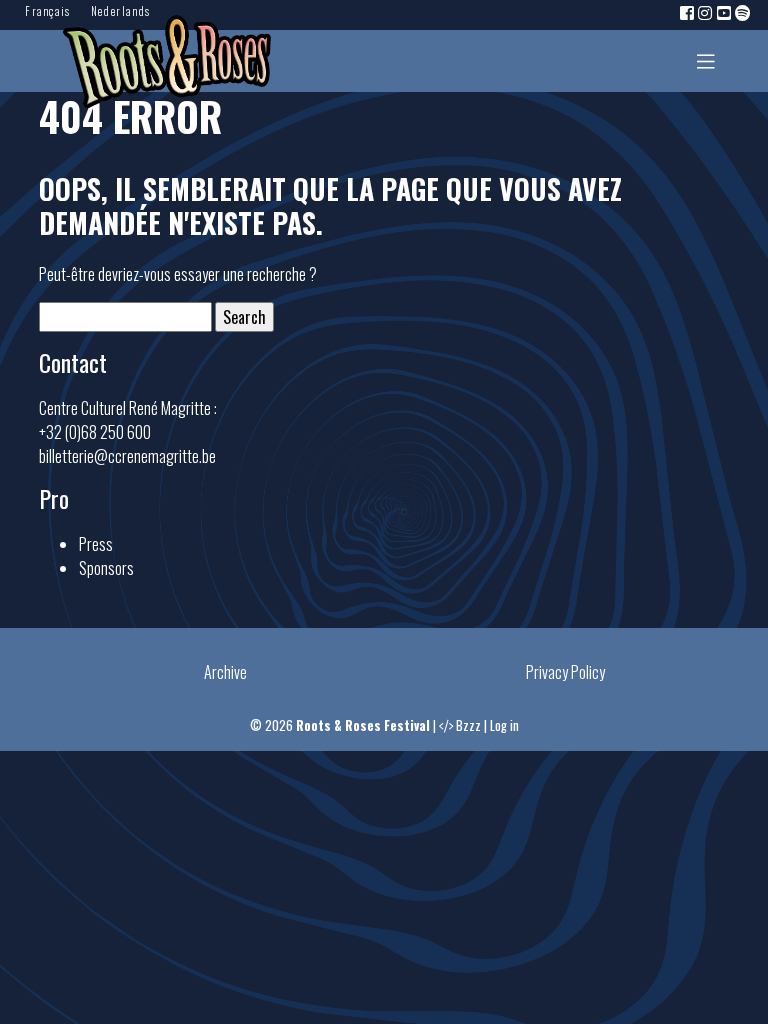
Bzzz (468, 725)
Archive (225, 672)
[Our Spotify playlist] (744, 12)
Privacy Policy (565, 672)
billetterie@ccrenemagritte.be (127, 456)
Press (96, 544)
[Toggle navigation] (706, 61)
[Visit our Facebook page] (688, 12)
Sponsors (106, 568)
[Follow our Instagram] (706, 12)
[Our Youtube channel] (725, 12)
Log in (504, 725)
